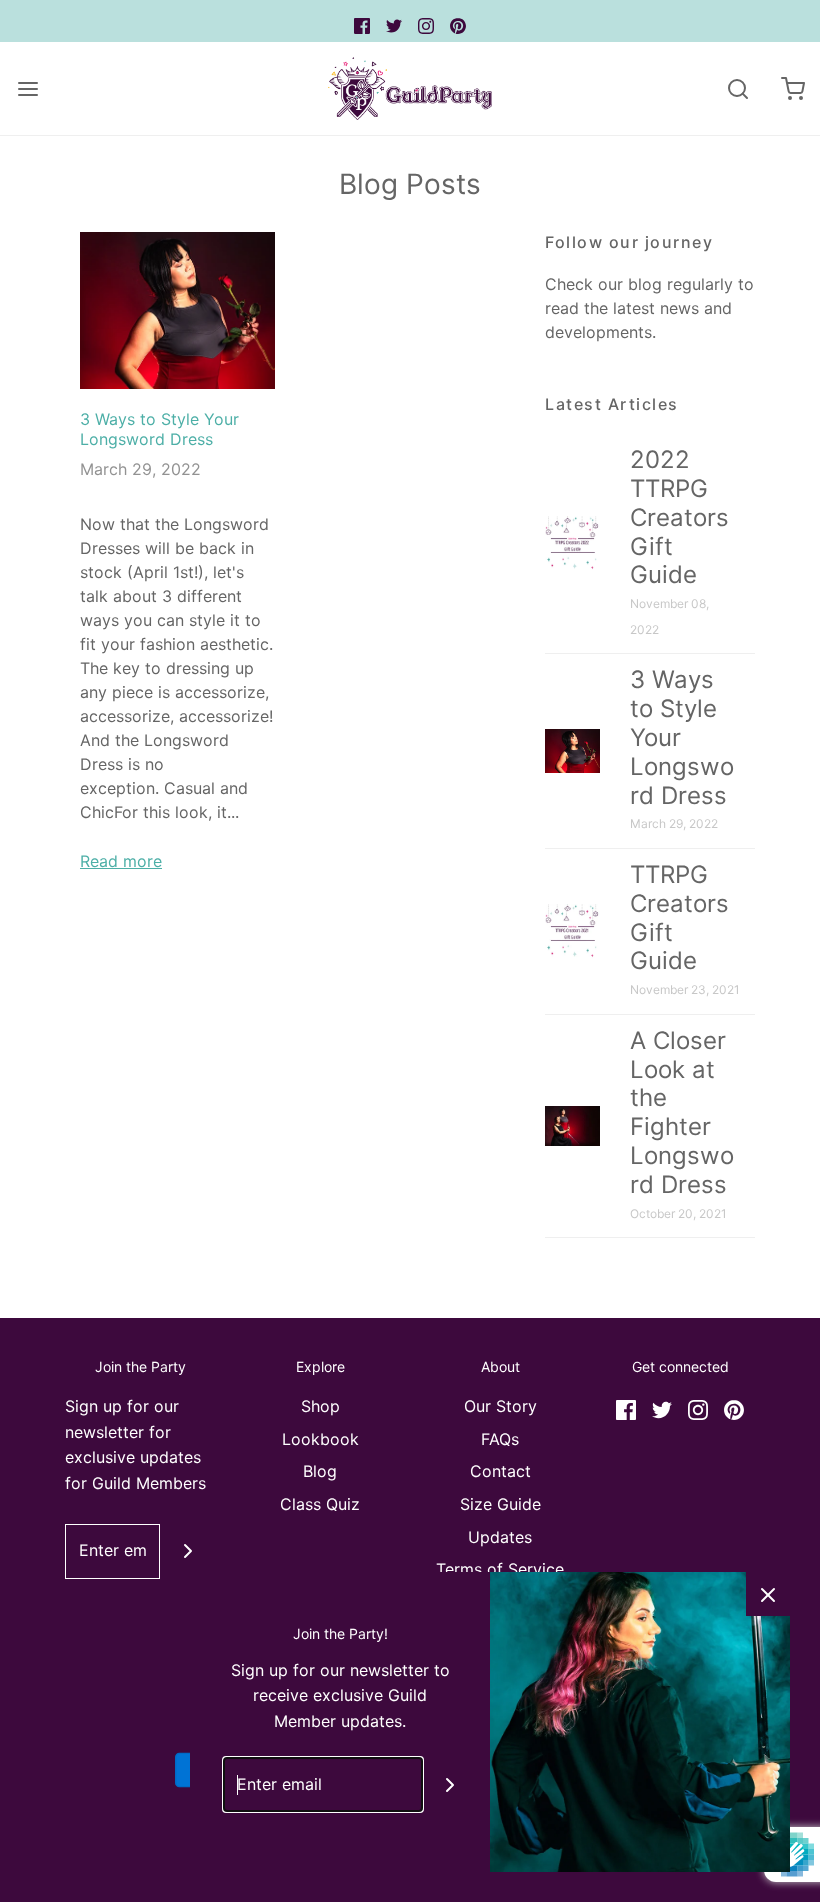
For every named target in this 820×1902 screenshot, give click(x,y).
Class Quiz (320, 1504)
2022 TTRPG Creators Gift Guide (679, 517)
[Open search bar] (737, 88)
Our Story (500, 1406)
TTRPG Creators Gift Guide (679, 917)
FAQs (500, 1439)
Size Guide (500, 1504)
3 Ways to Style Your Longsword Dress (159, 429)
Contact (500, 1471)
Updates (500, 1537)
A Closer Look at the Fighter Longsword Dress (682, 1112)
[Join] (187, 1551)
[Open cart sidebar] (792, 88)
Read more (121, 861)
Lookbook (320, 1439)
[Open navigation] (27, 88)
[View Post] (177, 310)
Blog (320, 1471)
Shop (320, 1406)
